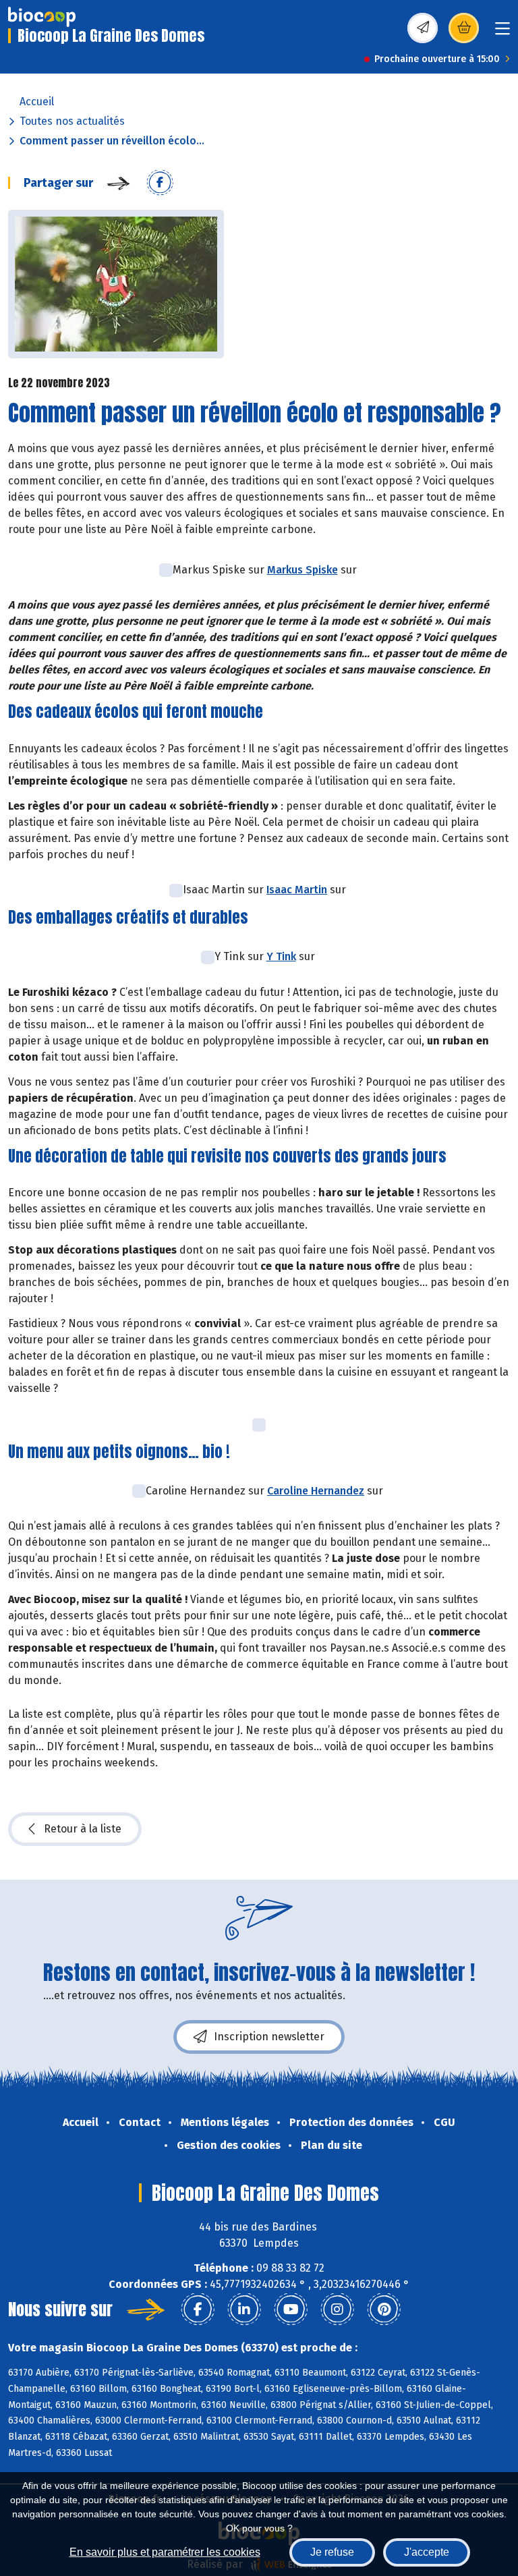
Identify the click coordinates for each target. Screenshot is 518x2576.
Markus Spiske (303, 570)
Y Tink (281, 956)
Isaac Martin (297, 890)
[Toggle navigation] (502, 33)
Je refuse (332, 2552)
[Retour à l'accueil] (42, 17)
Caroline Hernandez (316, 1491)
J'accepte (427, 2552)
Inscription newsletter (269, 2037)
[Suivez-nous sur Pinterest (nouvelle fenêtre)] (384, 2309)
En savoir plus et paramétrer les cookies (165, 2552)
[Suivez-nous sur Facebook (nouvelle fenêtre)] (198, 2309)
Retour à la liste (83, 1829)
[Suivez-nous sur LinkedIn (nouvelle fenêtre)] (244, 2309)
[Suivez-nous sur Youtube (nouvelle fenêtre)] (291, 2309)
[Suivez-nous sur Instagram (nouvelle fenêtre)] (337, 2309)
